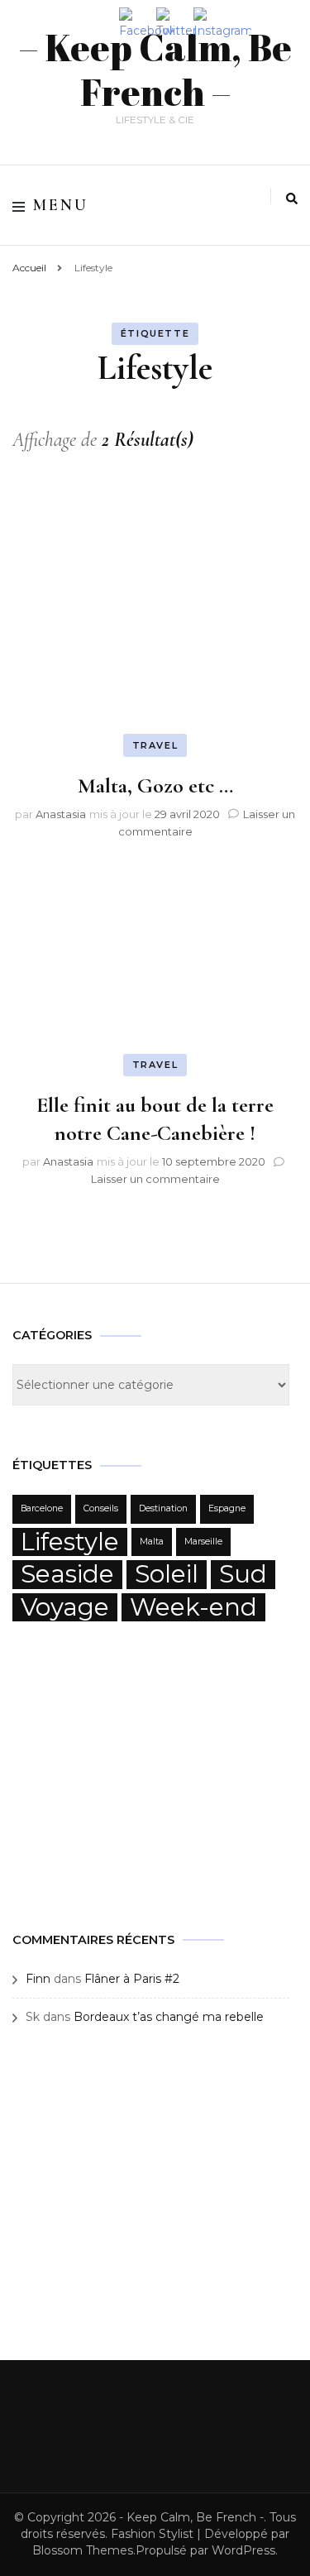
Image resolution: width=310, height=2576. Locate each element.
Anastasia (61, 814)
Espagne (227, 1508)
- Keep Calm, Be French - (191, 2517)
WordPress (243, 2550)
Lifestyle (70, 1542)
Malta (152, 1542)
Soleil (167, 1574)
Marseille (203, 1542)
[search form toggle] (292, 199)
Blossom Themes (83, 2550)
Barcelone (42, 1508)
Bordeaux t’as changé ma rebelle (169, 2017)
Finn (38, 1979)
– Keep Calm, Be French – (155, 69)
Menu (61, 205)
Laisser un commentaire (155, 1179)
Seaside (67, 1574)
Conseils (101, 1508)
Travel (155, 745)
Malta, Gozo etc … (155, 785)
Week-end (193, 1607)
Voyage (65, 1607)
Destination (163, 1508)
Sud (243, 1574)
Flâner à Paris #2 (132, 1979)
